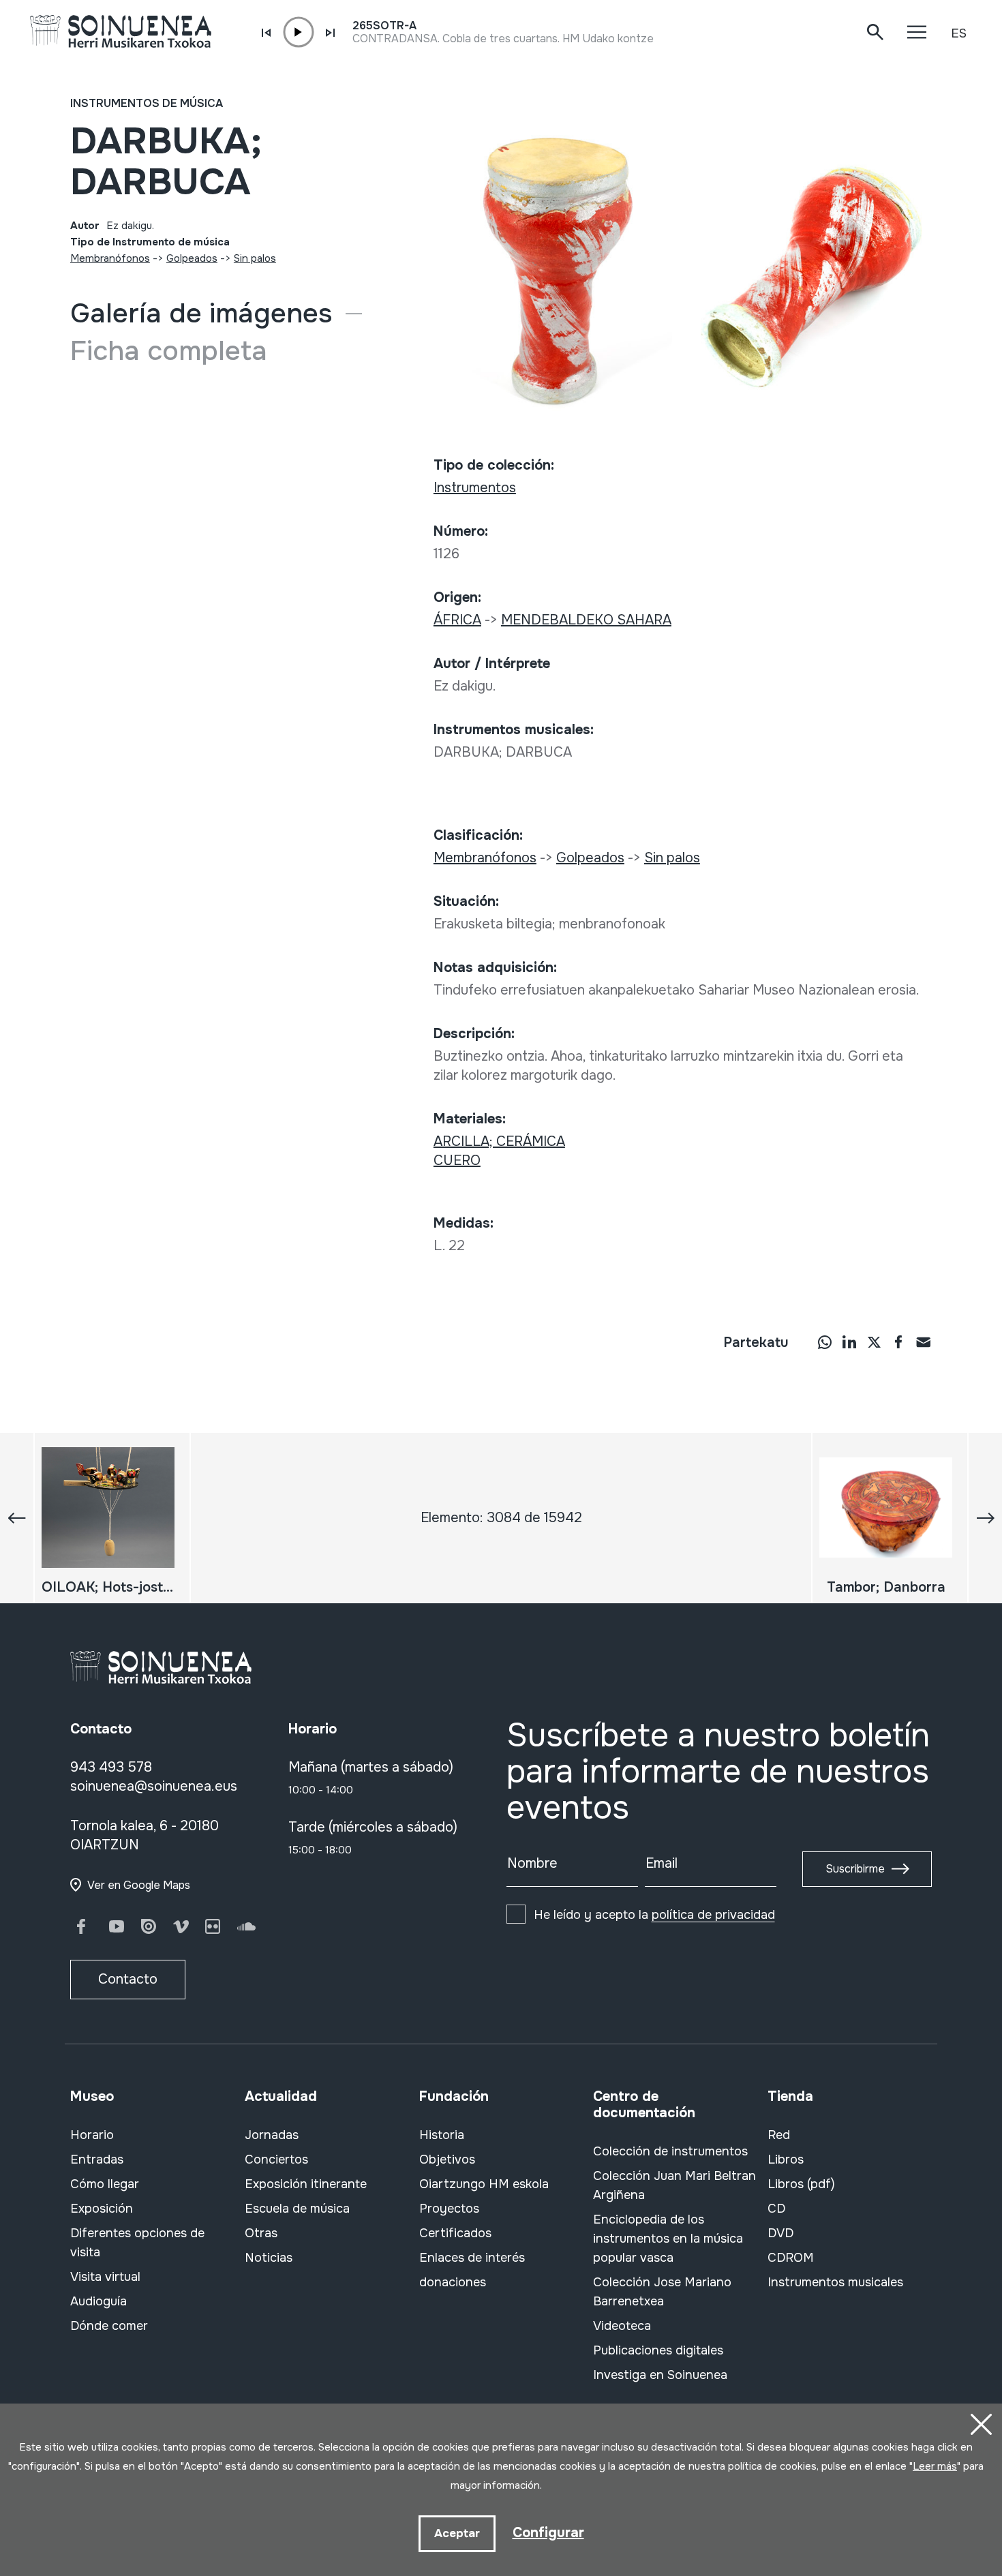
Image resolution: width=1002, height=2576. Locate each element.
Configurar (548, 2533)
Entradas (97, 2160)
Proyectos (449, 2209)
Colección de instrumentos (670, 2151)
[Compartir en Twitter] (874, 1342)
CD (776, 2209)
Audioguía (98, 2301)
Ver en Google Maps (139, 1885)
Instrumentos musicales (835, 2282)
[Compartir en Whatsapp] (825, 1342)
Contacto (128, 1979)
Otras (261, 2233)
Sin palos (255, 258)
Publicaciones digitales (658, 2350)
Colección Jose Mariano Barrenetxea (662, 2292)
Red (779, 2135)
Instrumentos (475, 488)
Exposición (102, 2209)
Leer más (935, 2466)
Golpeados (192, 258)
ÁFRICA (457, 620)
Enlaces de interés (472, 2258)
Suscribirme (855, 1869)
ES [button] (959, 33)
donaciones (453, 2282)
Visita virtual (105, 2277)
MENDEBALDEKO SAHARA (586, 620)
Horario (92, 2135)
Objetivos (447, 2160)
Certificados (455, 2233)
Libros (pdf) (801, 2184)
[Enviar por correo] (923, 1342)
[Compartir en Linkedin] (849, 1342)
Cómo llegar (105, 2184)
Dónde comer (109, 2326)
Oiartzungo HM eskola (484, 2184)
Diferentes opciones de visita (137, 2243)
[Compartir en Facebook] (898, 1342)
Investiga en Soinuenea (660, 2375)
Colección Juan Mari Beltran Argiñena (674, 2185)
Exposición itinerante (306, 2184)
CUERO (457, 1161)
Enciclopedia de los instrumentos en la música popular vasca (668, 2239)
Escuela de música (297, 2209)
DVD (780, 2233)
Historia (442, 2135)
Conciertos (276, 2160)
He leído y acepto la (654, 1915)
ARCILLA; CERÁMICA (499, 1141)
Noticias (269, 2258)
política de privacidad (713, 1915)
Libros (786, 2160)
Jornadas (272, 2135)
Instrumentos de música (147, 103)
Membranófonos (110, 258)
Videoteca (622, 2326)
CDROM (791, 2258)
